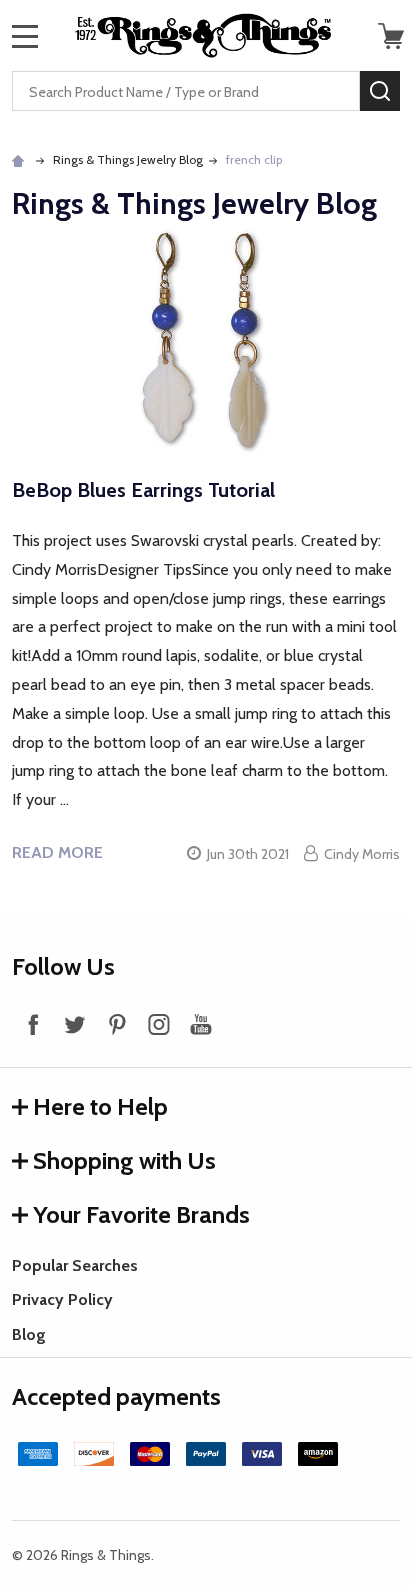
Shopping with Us (124, 1160)
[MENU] (25, 36)
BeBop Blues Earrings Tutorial (143, 490)
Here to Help (100, 1106)
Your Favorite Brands (141, 1214)
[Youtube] (201, 1024)
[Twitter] (75, 1024)
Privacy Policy (62, 1299)
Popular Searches (75, 1265)
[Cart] (391, 36)
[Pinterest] (117, 1024)
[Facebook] (33, 1024)
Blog (29, 1334)
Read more (57, 852)
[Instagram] (159, 1024)
